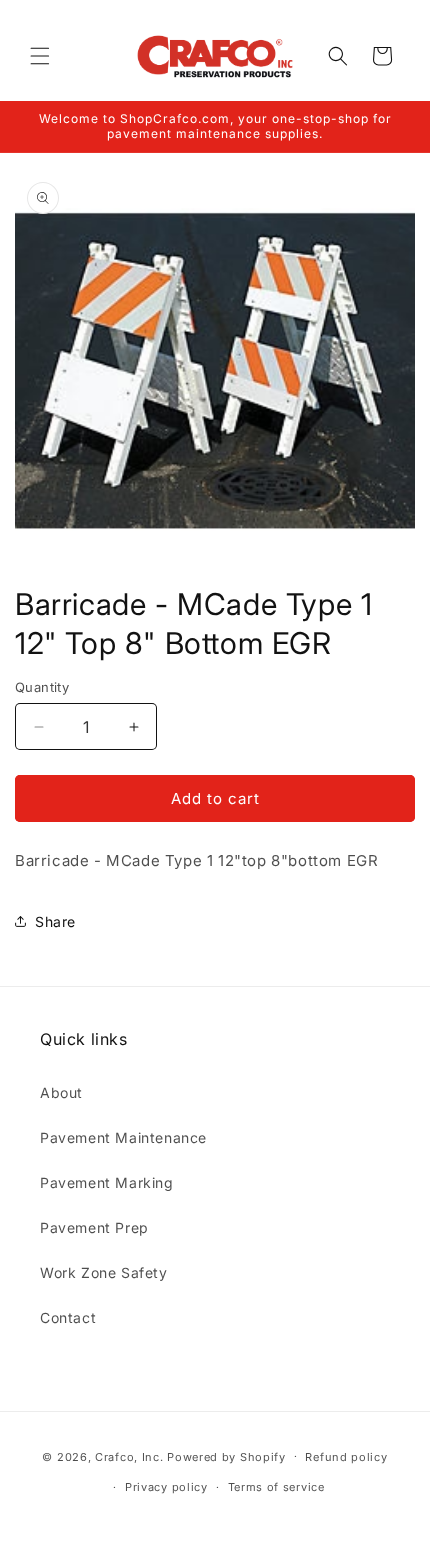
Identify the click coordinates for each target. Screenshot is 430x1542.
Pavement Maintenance (123, 1137)
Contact (68, 1317)
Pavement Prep (94, 1227)
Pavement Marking (107, 1182)
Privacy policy (166, 1487)
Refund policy (346, 1457)
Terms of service (276, 1487)
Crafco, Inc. (129, 1456)
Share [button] (55, 921)
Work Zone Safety (104, 1272)
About (61, 1092)
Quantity (42, 687)
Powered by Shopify (226, 1456)
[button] (40, 56)
